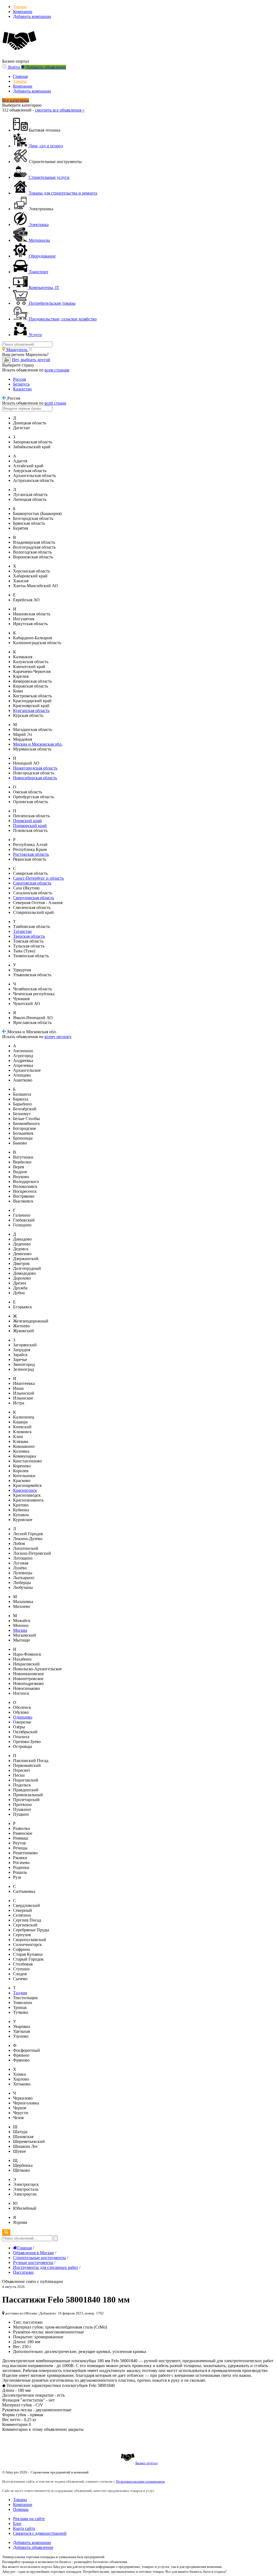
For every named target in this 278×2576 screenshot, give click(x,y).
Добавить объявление (33, 2547)
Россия (19, 379)
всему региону (58, 1037)
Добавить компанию (32, 16)
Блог (17, 2523)
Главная (20, 76)
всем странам (57, 370)
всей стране (55, 403)
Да (7, 360)
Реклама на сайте (29, 2519)
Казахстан (22, 389)
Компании (23, 12)
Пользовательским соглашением (140, 2481)
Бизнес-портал (146, 2463)
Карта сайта (24, 2528)
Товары (20, 7)
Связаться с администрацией (40, 2533)
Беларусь (21, 384)
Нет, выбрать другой (31, 360)
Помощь (21, 2509)
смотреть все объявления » (60, 110)
